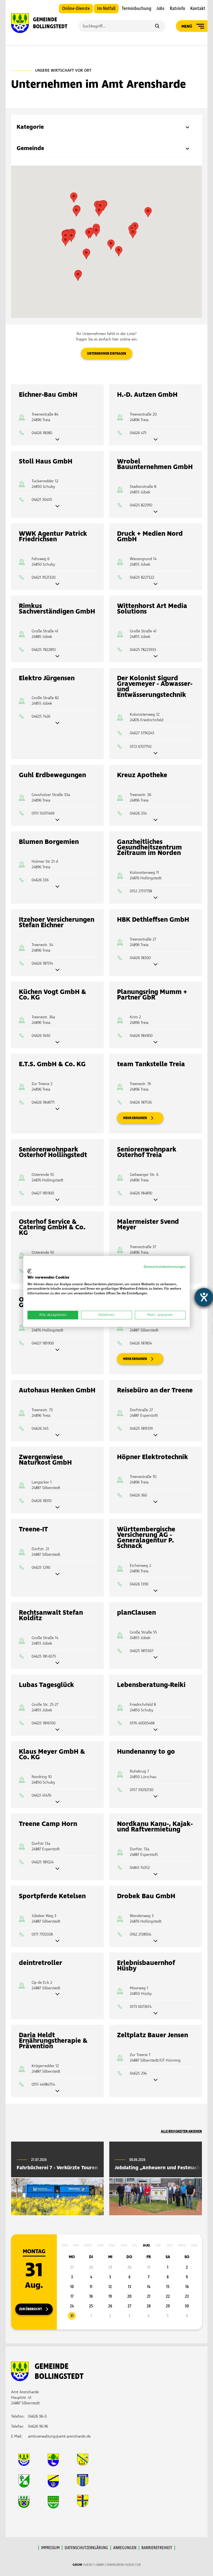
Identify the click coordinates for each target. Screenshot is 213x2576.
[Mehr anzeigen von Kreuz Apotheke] (156, 820)
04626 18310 (42, 1501)
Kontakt (198, 9)
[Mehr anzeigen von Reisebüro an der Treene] (156, 1435)
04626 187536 (141, 1102)
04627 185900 (43, 1193)
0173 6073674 (141, 2007)
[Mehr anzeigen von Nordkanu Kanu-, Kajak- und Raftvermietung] (156, 1875)
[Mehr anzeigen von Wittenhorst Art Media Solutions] (156, 657)
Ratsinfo (177, 9)
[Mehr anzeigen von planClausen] (156, 1658)
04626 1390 (139, 1584)
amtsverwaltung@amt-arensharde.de (59, 2436)
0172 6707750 (141, 747)
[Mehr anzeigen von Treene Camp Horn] (57, 1869)
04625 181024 (43, 1862)
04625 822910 (141, 505)
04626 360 (138, 1495)
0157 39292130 (142, 1790)
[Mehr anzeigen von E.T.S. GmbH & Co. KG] (57, 1109)
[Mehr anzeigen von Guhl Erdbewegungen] (57, 820)
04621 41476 (41, 1795)
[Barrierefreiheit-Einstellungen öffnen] (204, 1297)
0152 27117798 (141, 891)
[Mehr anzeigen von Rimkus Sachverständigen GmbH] (57, 657)
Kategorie (30, 127)
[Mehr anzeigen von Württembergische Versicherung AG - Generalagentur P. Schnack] (156, 1591)
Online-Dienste (76, 9)
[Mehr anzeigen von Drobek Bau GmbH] (156, 1941)
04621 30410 (42, 500)
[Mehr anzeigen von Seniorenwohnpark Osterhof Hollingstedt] (57, 1200)
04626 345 (40, 1429)
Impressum (50, 2548)
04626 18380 (42, 433)
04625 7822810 (44, 650)
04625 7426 (41, 716)
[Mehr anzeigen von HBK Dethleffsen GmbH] (156, 965)
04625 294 (138, 2073)
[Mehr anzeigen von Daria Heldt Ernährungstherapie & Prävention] (57, 2091)
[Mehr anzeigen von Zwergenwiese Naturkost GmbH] (57, 1508)
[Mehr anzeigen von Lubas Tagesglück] (57, 1730)
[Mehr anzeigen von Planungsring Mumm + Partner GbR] (156, 1043)
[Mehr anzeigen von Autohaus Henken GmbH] (57, 1435)
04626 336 (40, 880)
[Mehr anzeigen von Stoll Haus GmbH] (57, 507)
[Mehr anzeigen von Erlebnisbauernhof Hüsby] (156, 2014)
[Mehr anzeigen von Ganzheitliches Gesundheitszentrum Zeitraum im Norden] (156, 898)
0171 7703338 (42, 1934)
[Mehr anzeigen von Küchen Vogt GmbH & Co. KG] (57, 1043)
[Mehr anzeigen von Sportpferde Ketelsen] (57, 1941)
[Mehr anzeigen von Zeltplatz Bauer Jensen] (156, 2080)
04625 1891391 (141, 1429)
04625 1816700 (44, 1723)
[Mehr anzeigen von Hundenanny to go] (156, 1797)
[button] (99, 211)
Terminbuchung (136, 9)
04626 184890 (141, 1193)
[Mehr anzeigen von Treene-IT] (57, 1574)
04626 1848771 (43, 1102)
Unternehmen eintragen (107, 354)
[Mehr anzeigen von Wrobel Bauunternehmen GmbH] (156, 512)
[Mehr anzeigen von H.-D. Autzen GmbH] (156, 440)
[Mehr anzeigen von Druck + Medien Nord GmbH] (156, 584)
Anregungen (125, 2548)
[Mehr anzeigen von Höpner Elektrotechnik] (156, 1502)
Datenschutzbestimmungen (165, 1267)
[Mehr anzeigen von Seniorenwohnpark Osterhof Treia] (156, 1200)
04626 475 (138, 433)
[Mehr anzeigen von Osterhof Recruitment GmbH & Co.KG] (57, 1350)
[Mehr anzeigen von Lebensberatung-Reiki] (156, 1730)
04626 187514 (42, 963)
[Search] (157, 27)
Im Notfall (106, 9)
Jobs (160, 9)
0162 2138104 (140, 1934)
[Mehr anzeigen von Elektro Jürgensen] (57, 723)
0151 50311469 (43, 813)
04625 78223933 (143, 650)
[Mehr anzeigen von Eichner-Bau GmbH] (57, 440)
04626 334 (138, 813)
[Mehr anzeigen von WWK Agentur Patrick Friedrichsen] (57, 584)
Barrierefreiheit (157, 2548)
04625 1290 (41, 1568)
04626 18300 (140, 958)
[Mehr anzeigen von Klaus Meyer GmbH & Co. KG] (57, 1802)
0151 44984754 (43, 2084)
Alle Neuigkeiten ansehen (181, 2131)
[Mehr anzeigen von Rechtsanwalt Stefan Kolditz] (57, 1663)
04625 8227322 (142, 577)
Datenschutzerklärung (86, 2548)
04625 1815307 (142, 1651)
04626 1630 (41, 1036)
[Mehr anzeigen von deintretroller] (57, 1994)
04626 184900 (141, 1036)
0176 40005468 (142, 1723)
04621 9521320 (44, 577)
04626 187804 (141, 1343)
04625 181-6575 (44, 1656)
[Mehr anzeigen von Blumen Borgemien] (57, 887)
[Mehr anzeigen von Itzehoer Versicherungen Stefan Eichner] (57, 970)
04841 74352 (140, 1868)
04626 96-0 (37, 2416)
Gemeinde (30, 148)
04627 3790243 (142, 733)
